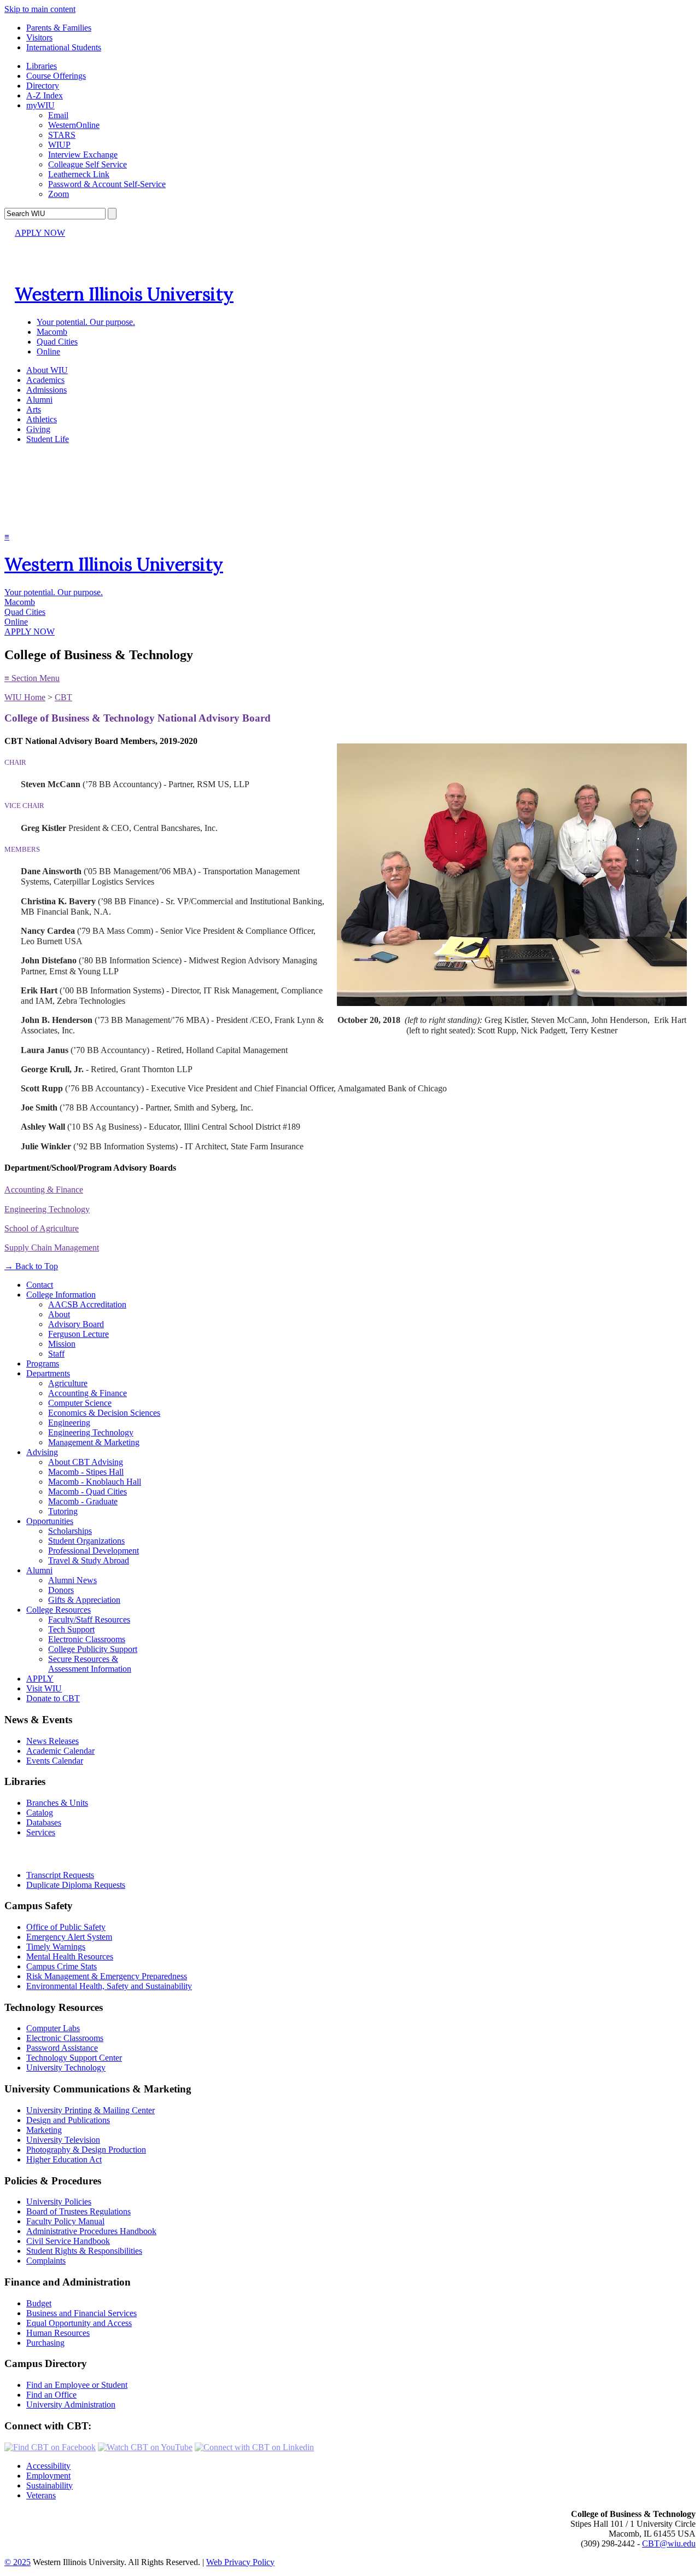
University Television (63, 2140)
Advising (42, 1452)
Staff (56, 1354)
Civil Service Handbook (68, 2241)
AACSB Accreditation (87, 1304)
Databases (44, 1822)
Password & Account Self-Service (107, 184)
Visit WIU (44, 1688)
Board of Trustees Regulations (78, 2211)
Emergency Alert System (69, 1937)
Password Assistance (62, 2048)
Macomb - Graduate (83, 1501)
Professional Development (94, 1551)
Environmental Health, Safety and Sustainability (109, 1986)
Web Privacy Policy (240, 2562)
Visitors (39, 37)
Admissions (46, 390)
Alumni (39, 400)
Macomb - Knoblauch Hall (95, 1482)
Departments (48, 1373)
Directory (43, 86)
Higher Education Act (64, 2159)
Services (41, 1832)
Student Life (48, 439)
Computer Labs (53, 2028)
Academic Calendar (60, 1751)
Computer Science (80, 1403)
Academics (45, 380)
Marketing (44, 2130)
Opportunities (50, 1521)
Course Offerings (56, 76)
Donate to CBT (53, 1698)
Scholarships (70, 1531)
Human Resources (58, 2333)
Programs (43, 1363)
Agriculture (68, 1383)
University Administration (71, 2405)
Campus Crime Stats (62, 1966)
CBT (63, 697)
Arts (34, 409)
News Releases (52, 1741)
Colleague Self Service (87, 164)
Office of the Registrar (54, 1854)
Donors (61, 1590)
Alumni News (72, 1580)
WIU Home (25, 697)
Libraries (42, 66)
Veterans (41, 2495)
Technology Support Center (74, 2058)
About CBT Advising (86, 1462)
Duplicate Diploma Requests (76, 1885)
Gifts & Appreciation (84, 1600)
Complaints (46, 2261)
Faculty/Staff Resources (89, 1620)
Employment (48, 2476)
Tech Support (71, 1629)
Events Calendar (55, 1761)
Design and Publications (68, 2120)
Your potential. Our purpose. (86, 322)
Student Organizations (86, 1541)
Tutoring (63, 1511)
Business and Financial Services (81, 2313)
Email (58, 115)
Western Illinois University (124, 294)
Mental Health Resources (70, 1956)
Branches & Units (57, 1803)
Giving (38, 429)
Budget (39, 2303)
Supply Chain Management (52, 1248)
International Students (64, 47)
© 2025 (17, 2562)
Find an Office (51, 2395)
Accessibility (48, 2466)
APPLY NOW (40, 233)
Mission (62, 1344)
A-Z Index (45, 95)
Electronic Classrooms (87, 1639)
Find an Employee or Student (77, 2385)
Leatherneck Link (79, 174)
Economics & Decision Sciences (104, 1413)
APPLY (40, 1679)
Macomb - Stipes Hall (86, 1472)
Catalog (40, 1813)
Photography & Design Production (86, 2150)
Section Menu (32, 678)
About (59, 1314)
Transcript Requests (60, 1875)
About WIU (47, 370)
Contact (40, 1285)
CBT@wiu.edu (669, 2543)
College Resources (59, 1610)
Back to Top (31, 1266)
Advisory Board (76, 1324)
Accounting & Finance (44, 1190)
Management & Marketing (94, 1442)
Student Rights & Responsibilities (84, 2251)
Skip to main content (40, 9)
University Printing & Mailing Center (91, 2110)
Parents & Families (59, 28)
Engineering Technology (47, 1209)
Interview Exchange (83, 155)
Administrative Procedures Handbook (91, 2231)
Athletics (42, 419)
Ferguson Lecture (78, 1334)
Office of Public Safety (66, 1927)
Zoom (59, 194)
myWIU (40, 105)
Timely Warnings (56, 1947)
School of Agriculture (42, 1228)
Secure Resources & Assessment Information (90, 1664)
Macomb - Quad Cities (87, 1491)
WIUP (59, 145)
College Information (61, 1295)
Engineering (69, 1423)
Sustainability (49, 2485)
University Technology (66, 2068)
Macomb (52, 332)
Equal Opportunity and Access (79, 2323)
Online (48, 351)
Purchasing (45, 2343)
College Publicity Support (93, 1649)
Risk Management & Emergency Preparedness (107, 1976)
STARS (62, 135)
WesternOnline (74, 125)
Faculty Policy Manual (65, 2221)
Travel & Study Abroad (89, 1560)
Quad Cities (57, 342)
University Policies (59, 2202)
